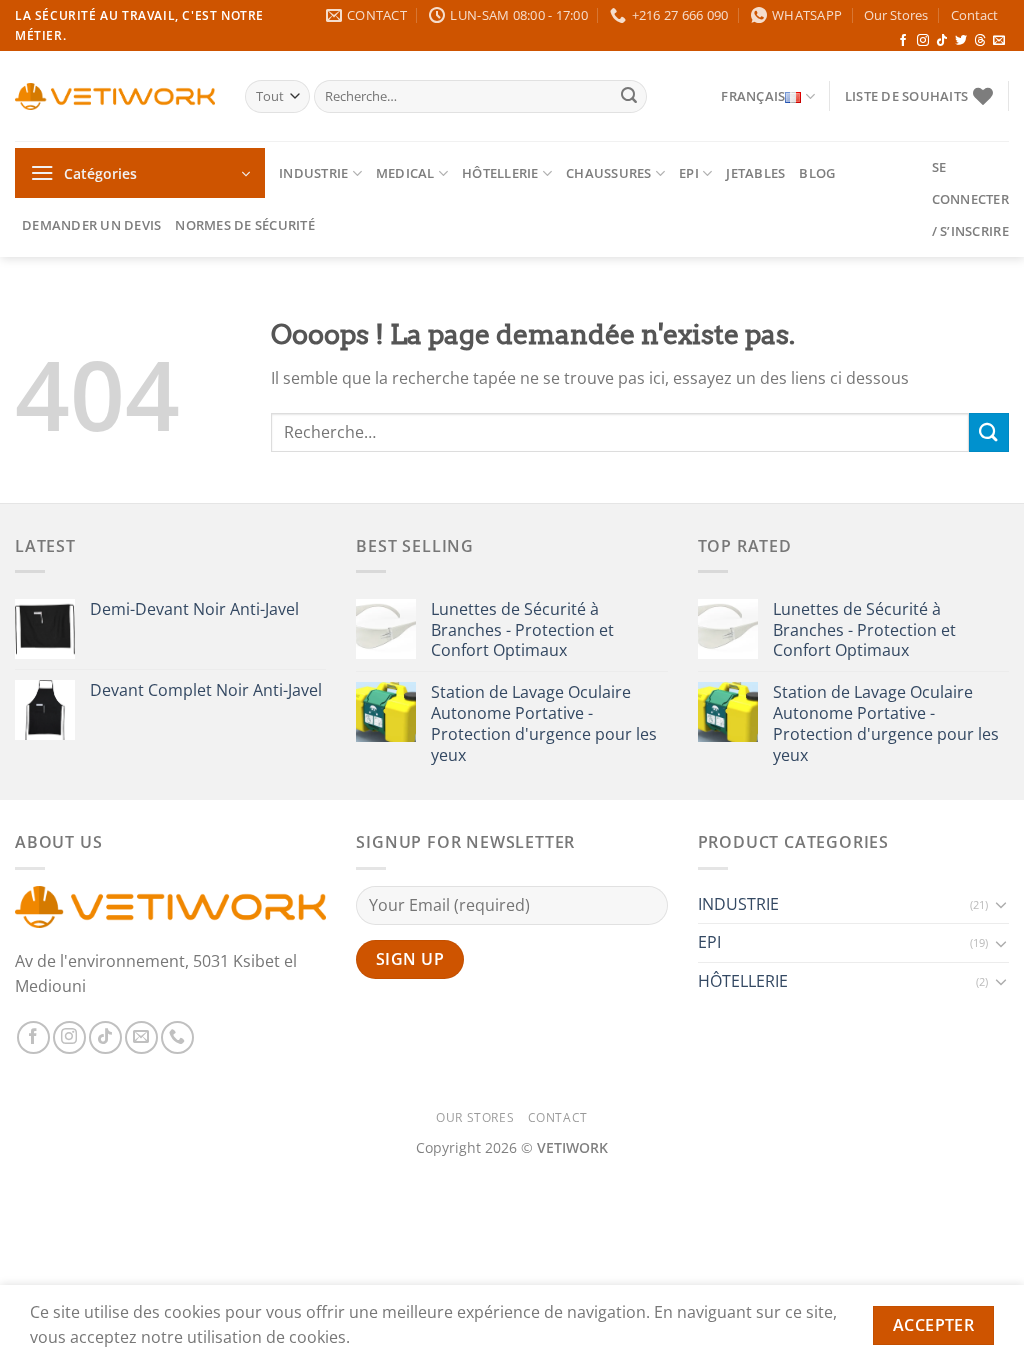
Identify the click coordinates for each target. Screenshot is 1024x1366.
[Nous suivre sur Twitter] (961, 41)
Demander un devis (91, 225)
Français (753, 96)
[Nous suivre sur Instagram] (923, 41)
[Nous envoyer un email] (999, 41)
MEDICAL (405, 173)
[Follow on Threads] (980, 41)
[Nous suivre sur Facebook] (903, 41)
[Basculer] (1001, 904)
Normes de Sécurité (245, 225)
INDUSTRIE (313, 173)
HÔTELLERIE (500, 173)
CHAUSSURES (609, 173)
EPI (689, 173)
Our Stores (896, 15)
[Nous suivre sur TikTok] (942, 41)
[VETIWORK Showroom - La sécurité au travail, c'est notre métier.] (115, 96)
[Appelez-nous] (177, 1037)
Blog (817, 173)
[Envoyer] (629, 97)
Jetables (755, 173)
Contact (974, 15)
